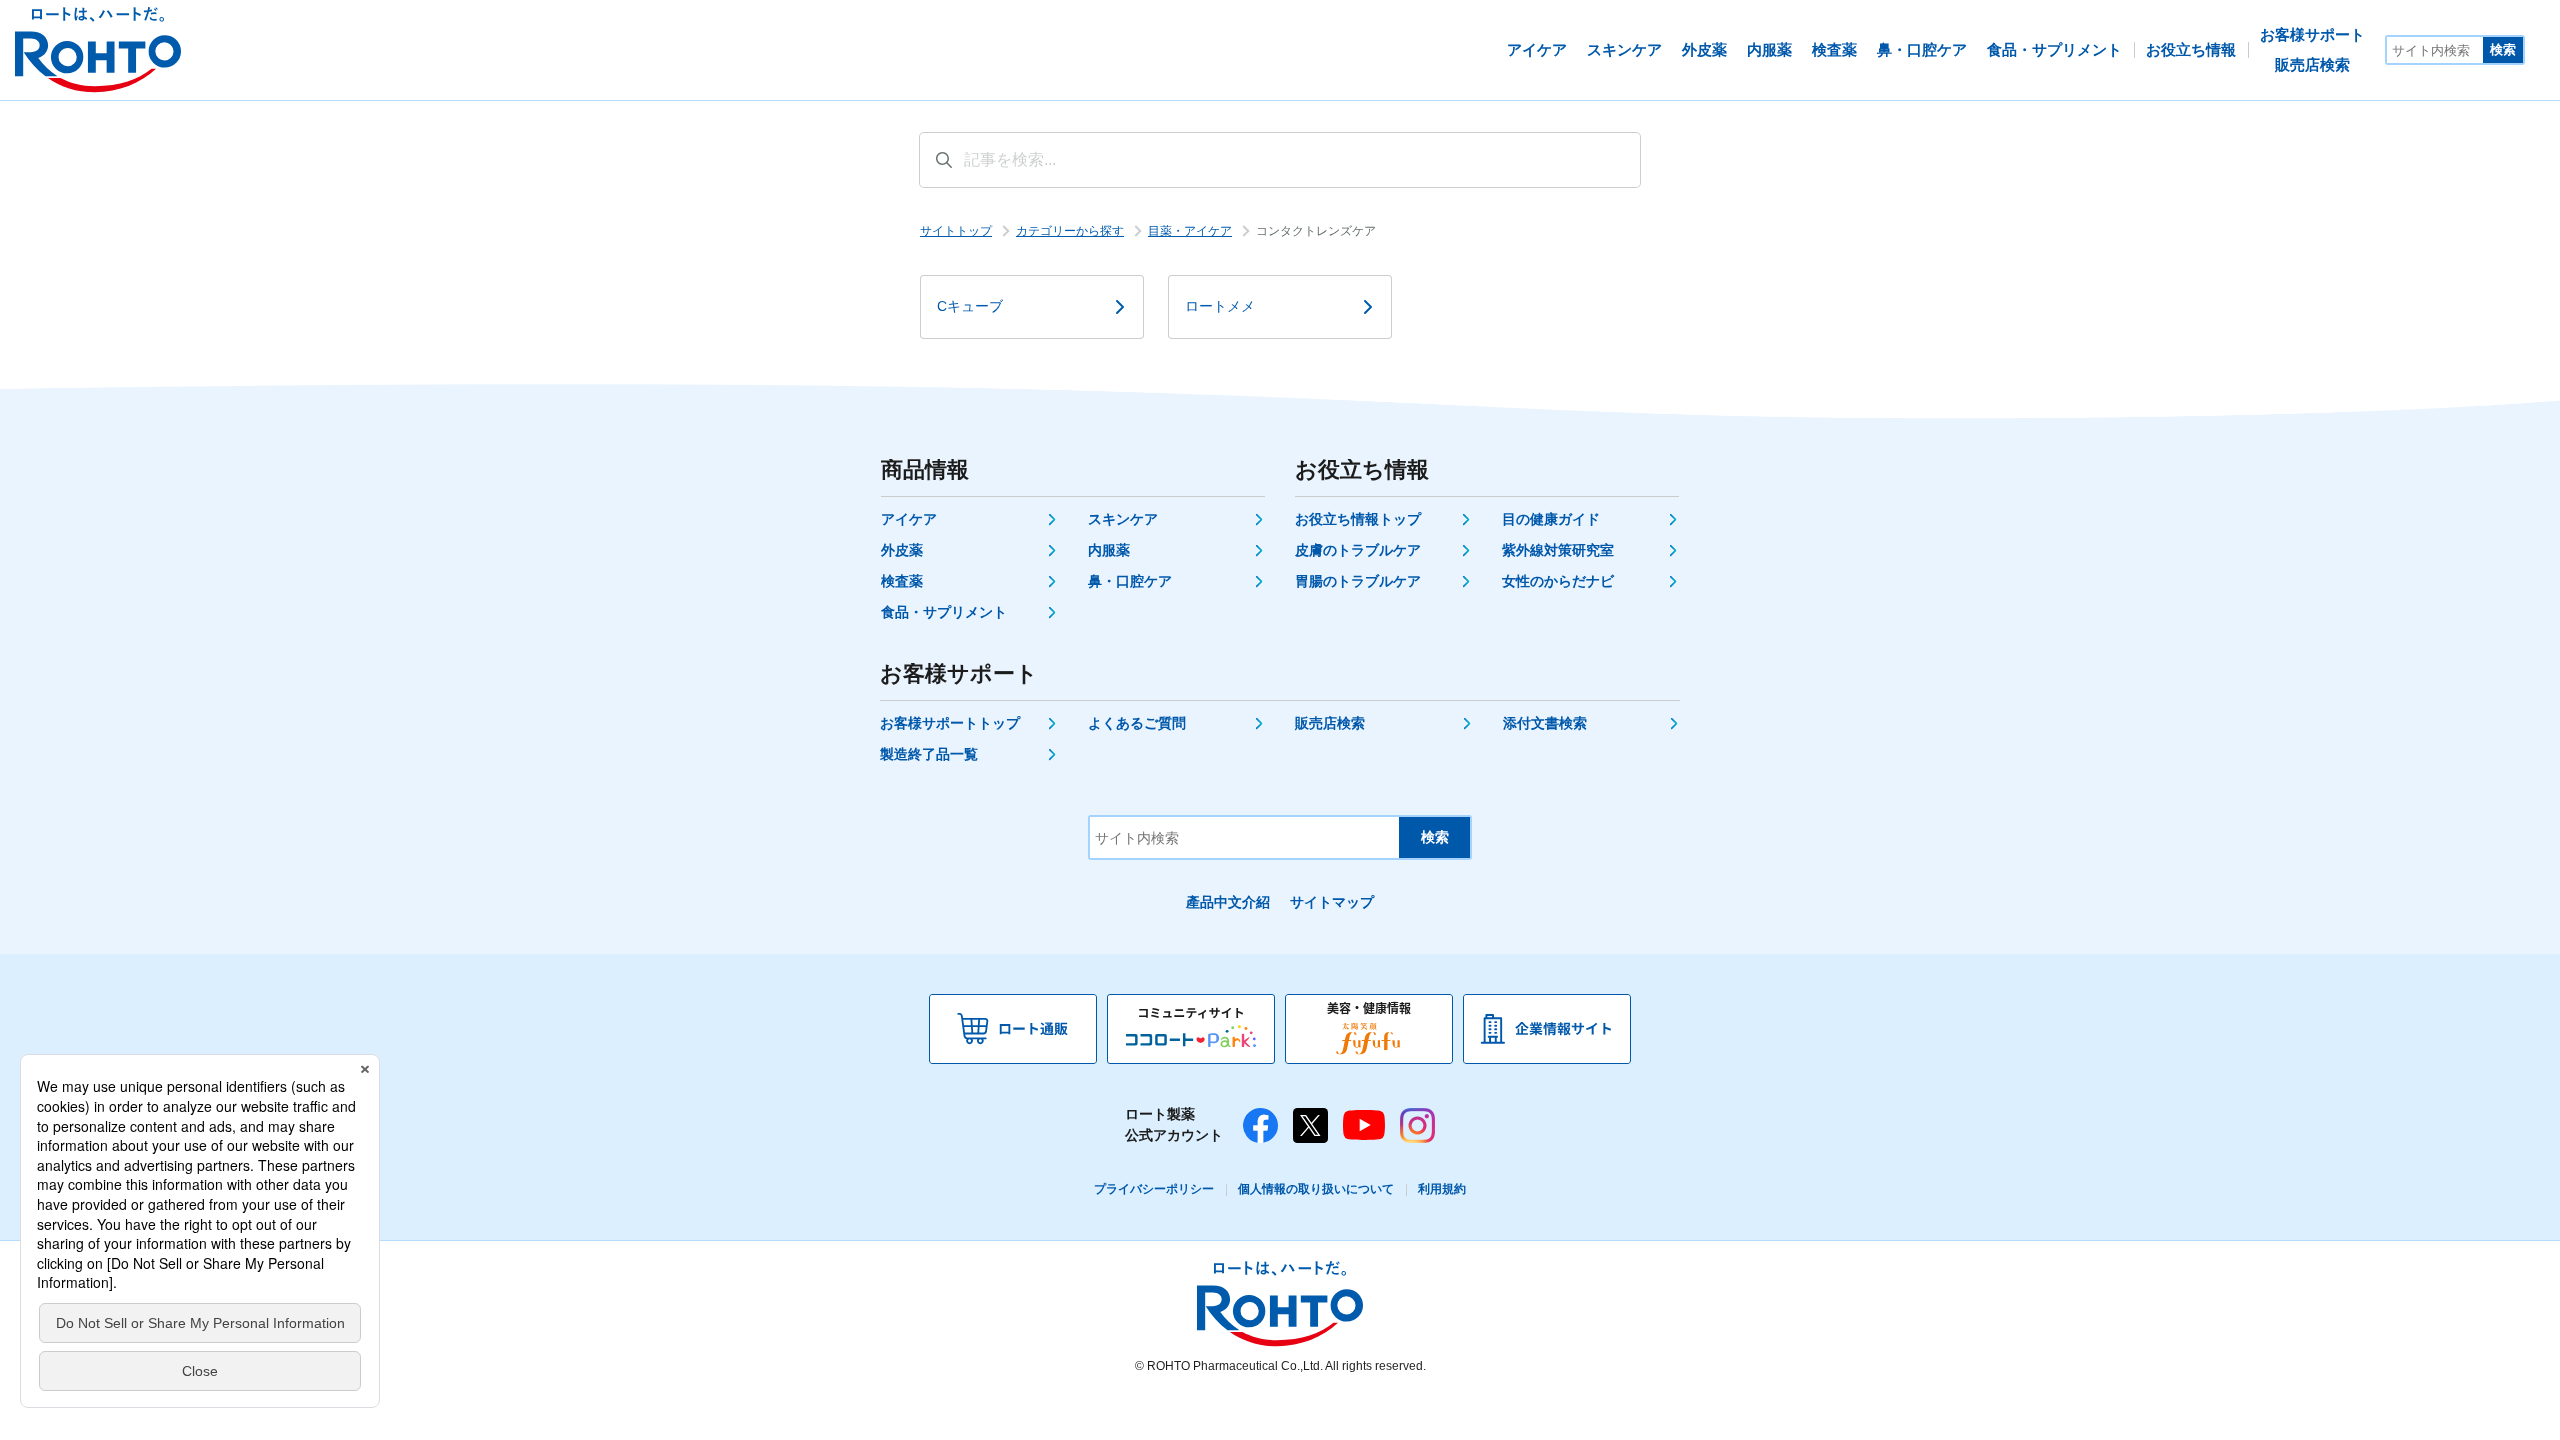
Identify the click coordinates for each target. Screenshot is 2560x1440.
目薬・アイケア (1190, 231)
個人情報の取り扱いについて (1316, 1189)
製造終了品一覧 (929, 754)
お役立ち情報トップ (1358, 519)
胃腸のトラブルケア (1358, 581)
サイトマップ (1332, 902)
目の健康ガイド (1551, 519)
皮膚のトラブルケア (1358, 550)
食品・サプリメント (944, 612)
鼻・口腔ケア (1130, 581)
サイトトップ (956, 231)
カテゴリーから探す (1070, 231)
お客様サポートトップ (950, 723)
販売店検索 (1330, 723)
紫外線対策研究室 (1558, 550)
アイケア (909, 519)
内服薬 (1109, 550)
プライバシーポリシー (1154, 1189)
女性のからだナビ (1558, 581)
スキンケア (1123, 519)
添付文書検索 (1545, 723)
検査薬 (902, 581)
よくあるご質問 (1137, 723)
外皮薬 (902, 550)
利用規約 (1442, 1189)
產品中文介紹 (1228, 902)
